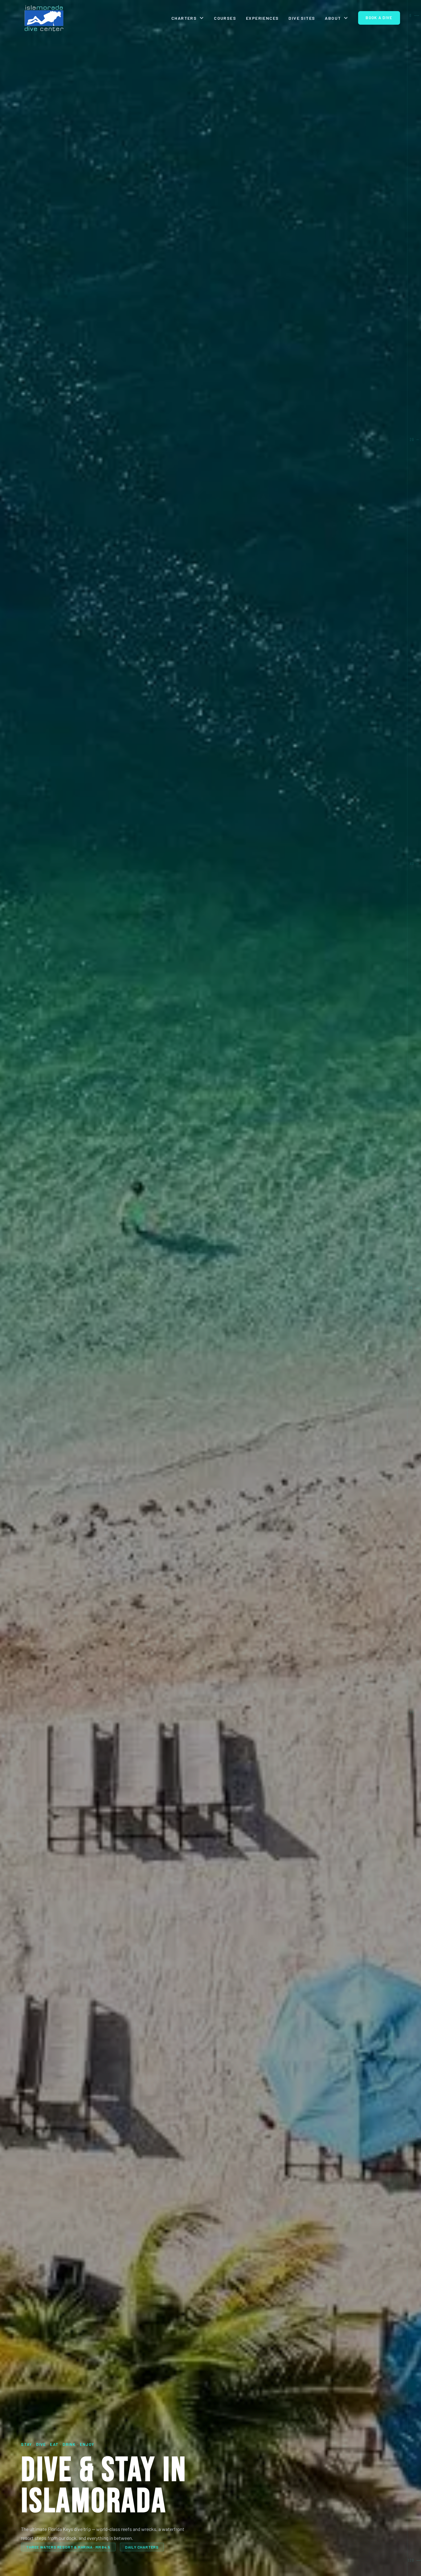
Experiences (262, 18)
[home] (44, 18)
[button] (188, 18)
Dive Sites (302, 18)
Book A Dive (379, 18)
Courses (225, 18)
